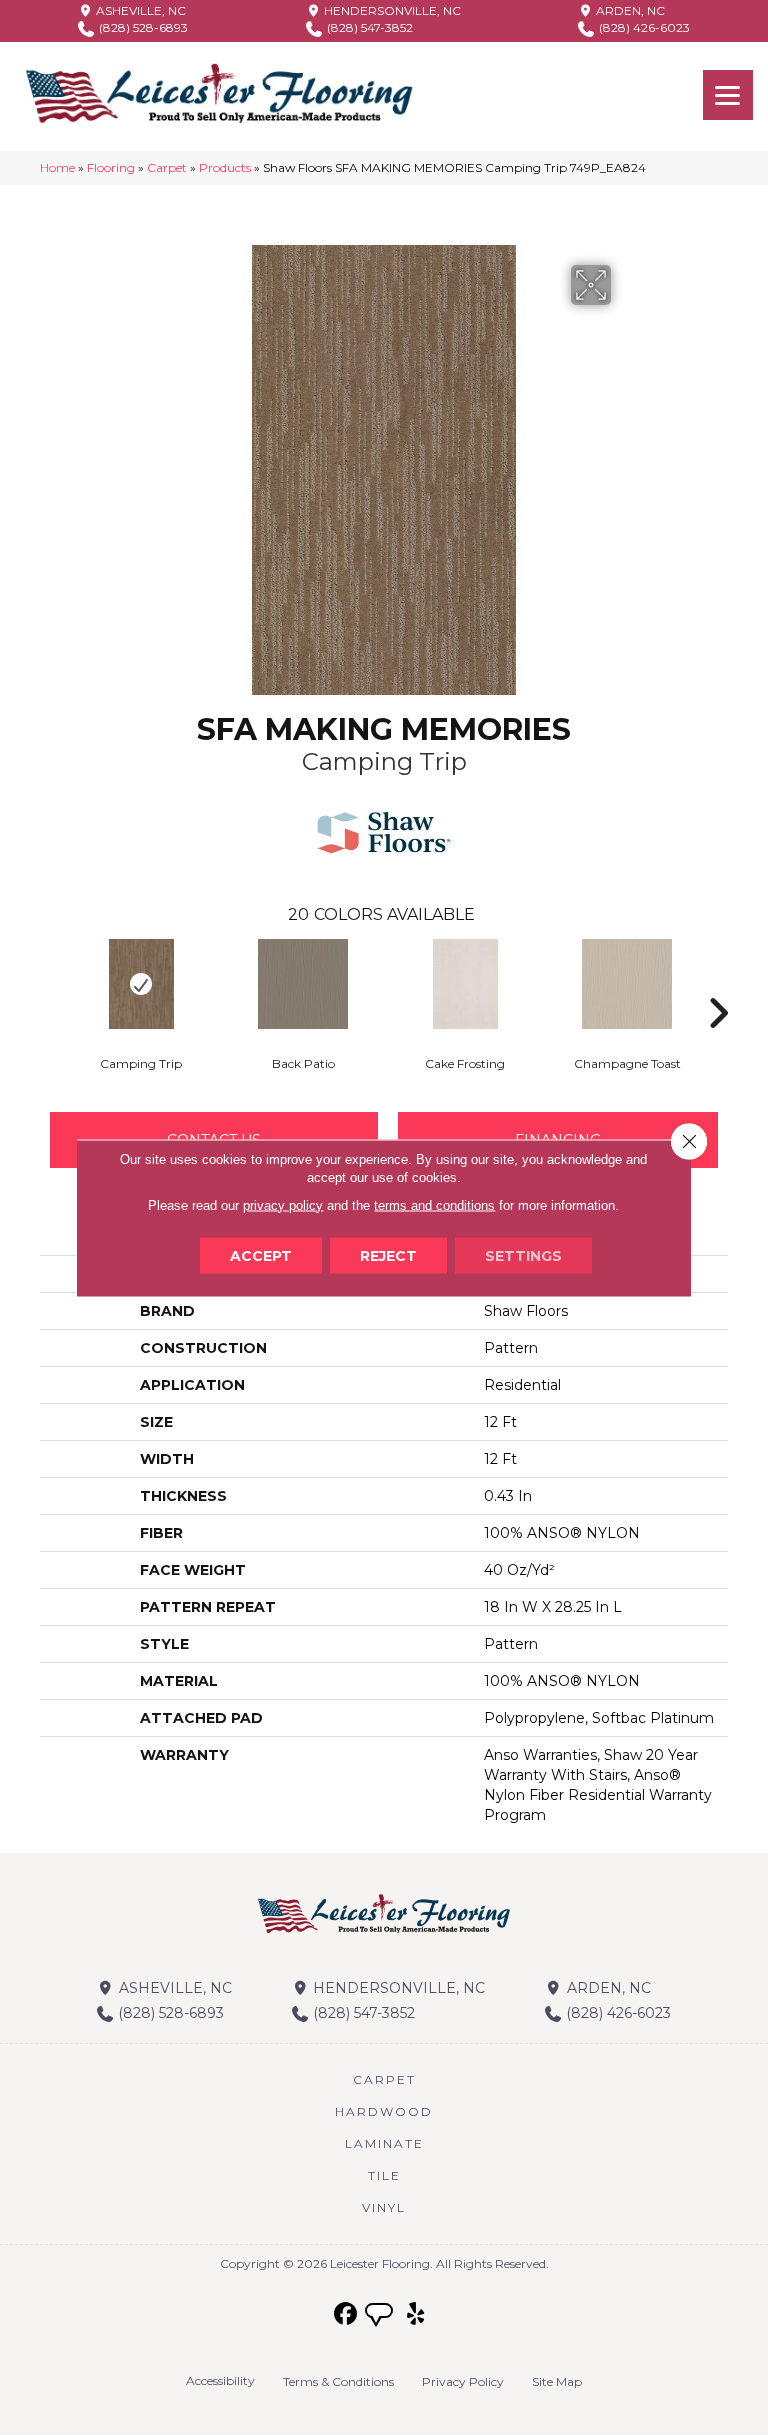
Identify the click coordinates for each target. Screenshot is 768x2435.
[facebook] (346, 2314)
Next (718, 983)
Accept (261, 1255)
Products (225, 167)
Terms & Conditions (338, 2381)
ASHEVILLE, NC (139, 10)
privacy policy (283, 1204)
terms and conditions (434, 1204)
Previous (50, 983)
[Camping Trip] (141, 984)
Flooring (111, 167)
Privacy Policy (463, 2381)
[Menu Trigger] (728, 95)
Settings (523, 1255)
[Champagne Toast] (627, 984)
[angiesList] (381, 2317)
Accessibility (220, 2380)
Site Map (557, 2381)
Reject (388, 1255)
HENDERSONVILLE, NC (391, 10)
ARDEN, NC (629, 10)
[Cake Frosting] (465, 984)
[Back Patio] (303, 984)
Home (57, 167)
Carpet (167, 167)
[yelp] (416, 2314)
